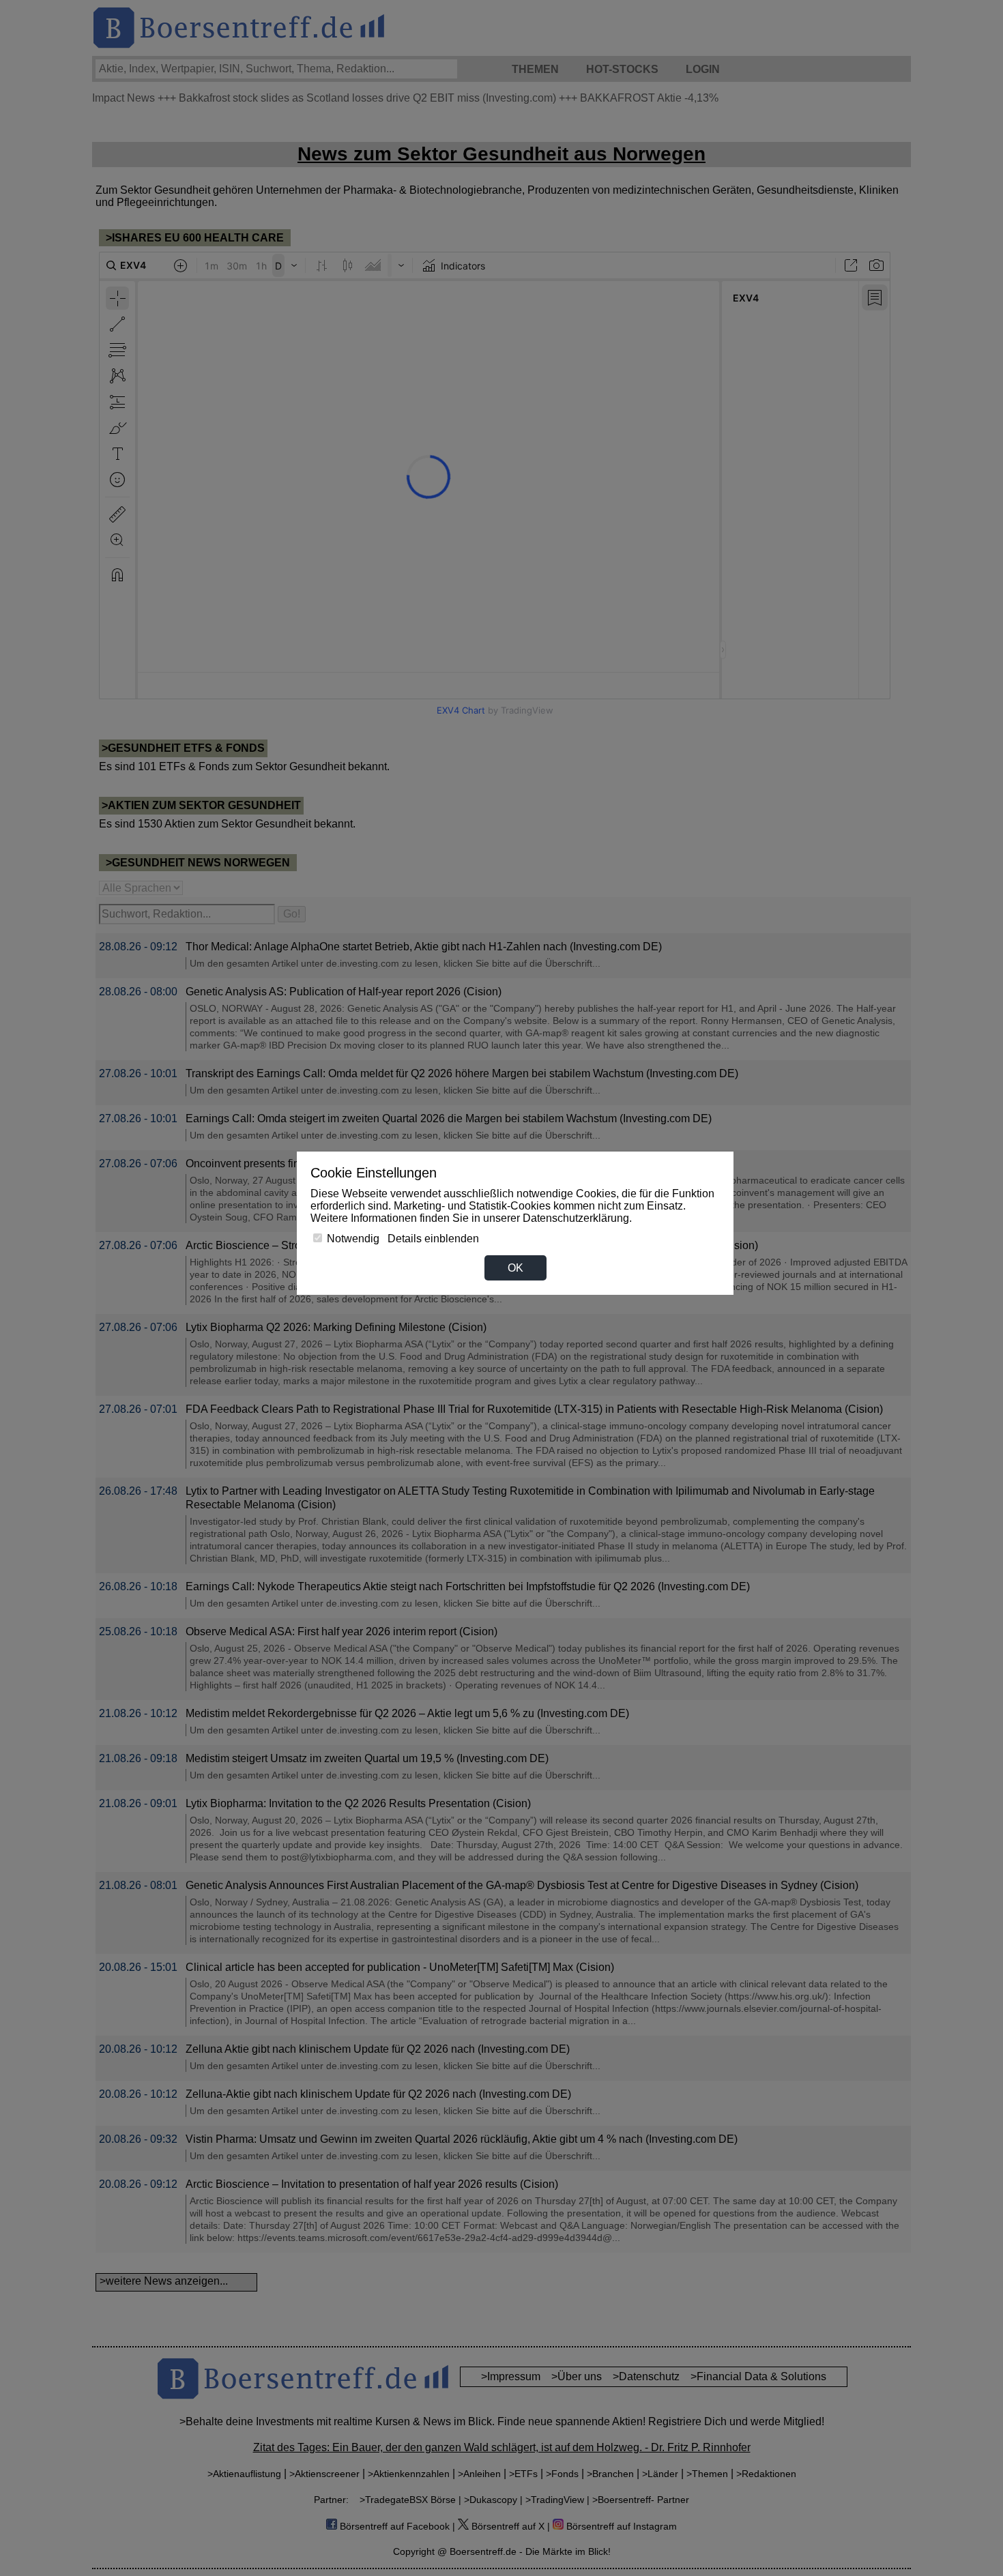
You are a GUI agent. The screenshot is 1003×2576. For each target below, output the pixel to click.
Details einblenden (433, 1239)
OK (515, 1268)
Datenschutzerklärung (576, 1218)
